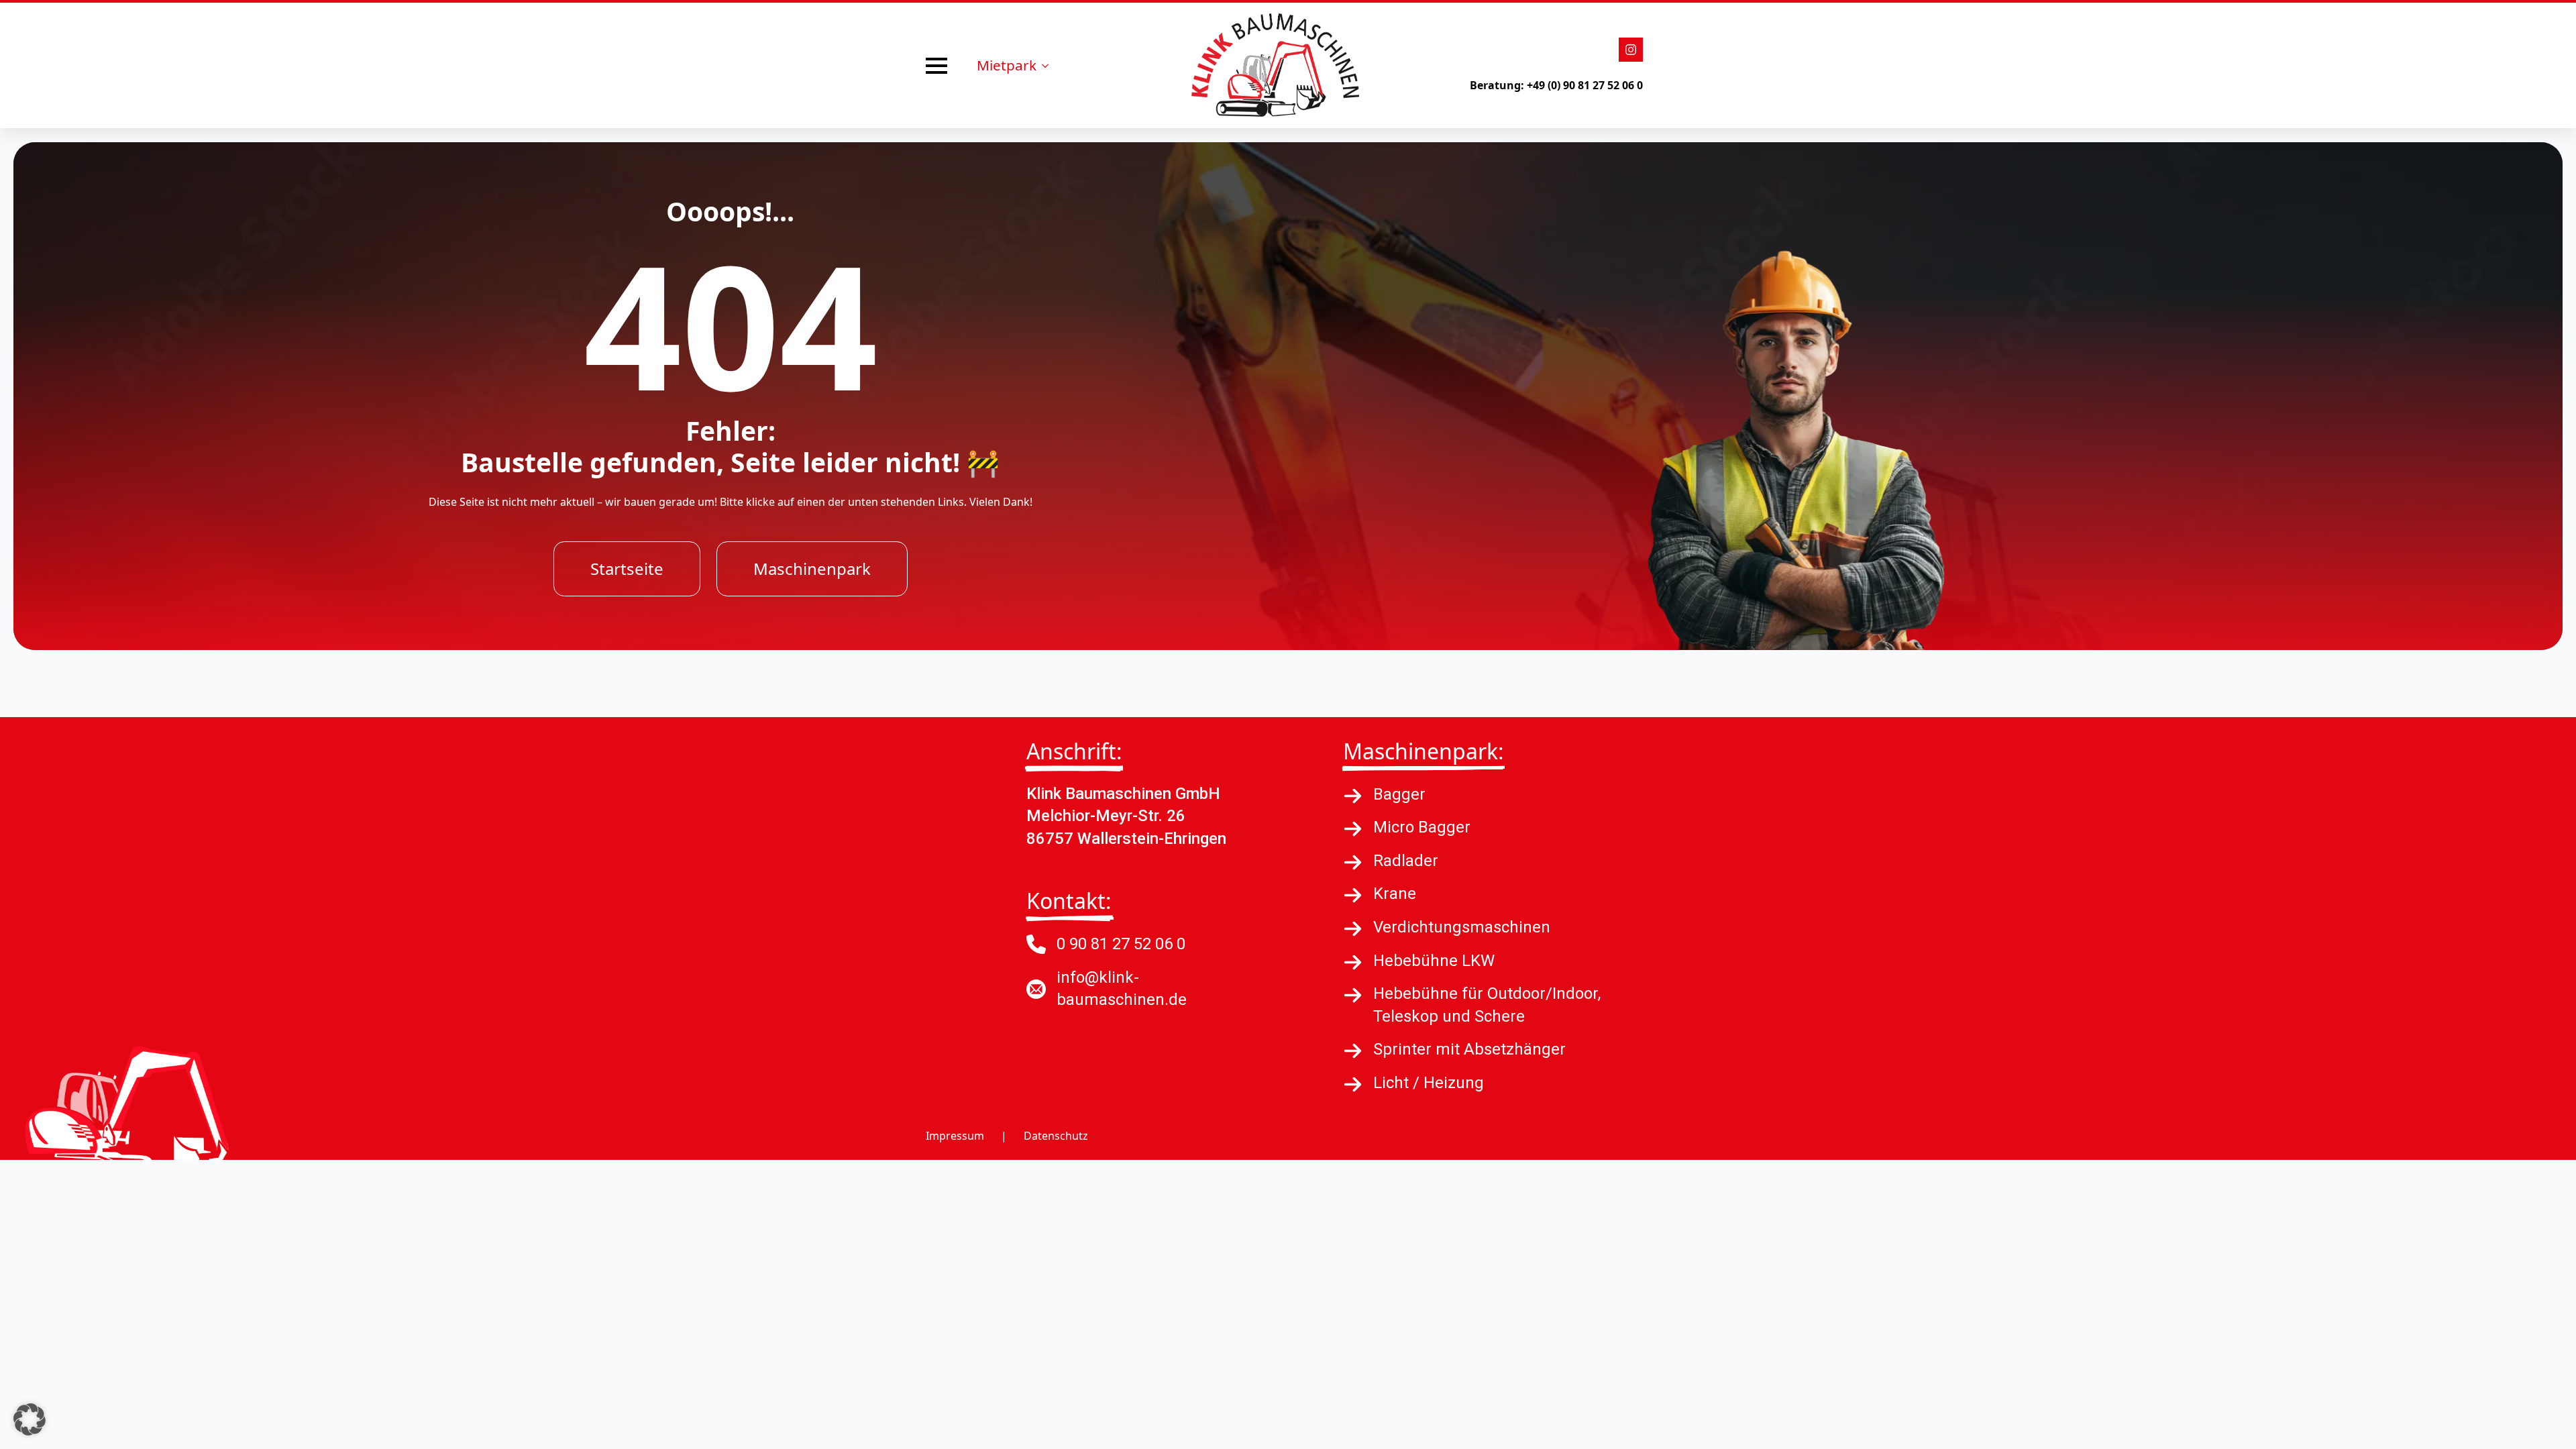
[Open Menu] (936, 66)
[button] (30, 1419)
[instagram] (1631, 50)
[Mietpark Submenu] (1049, 65)
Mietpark (1007, 65)
